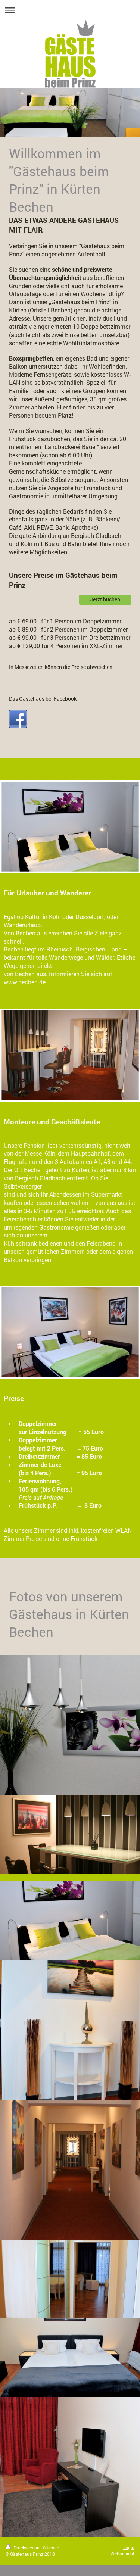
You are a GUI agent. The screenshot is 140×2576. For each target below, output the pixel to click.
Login (129, 2547)
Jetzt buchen (105, 599)
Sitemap (51, 2548)
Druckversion (27, 2548)
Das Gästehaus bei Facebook (43, 699)
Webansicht (122, 2554)
